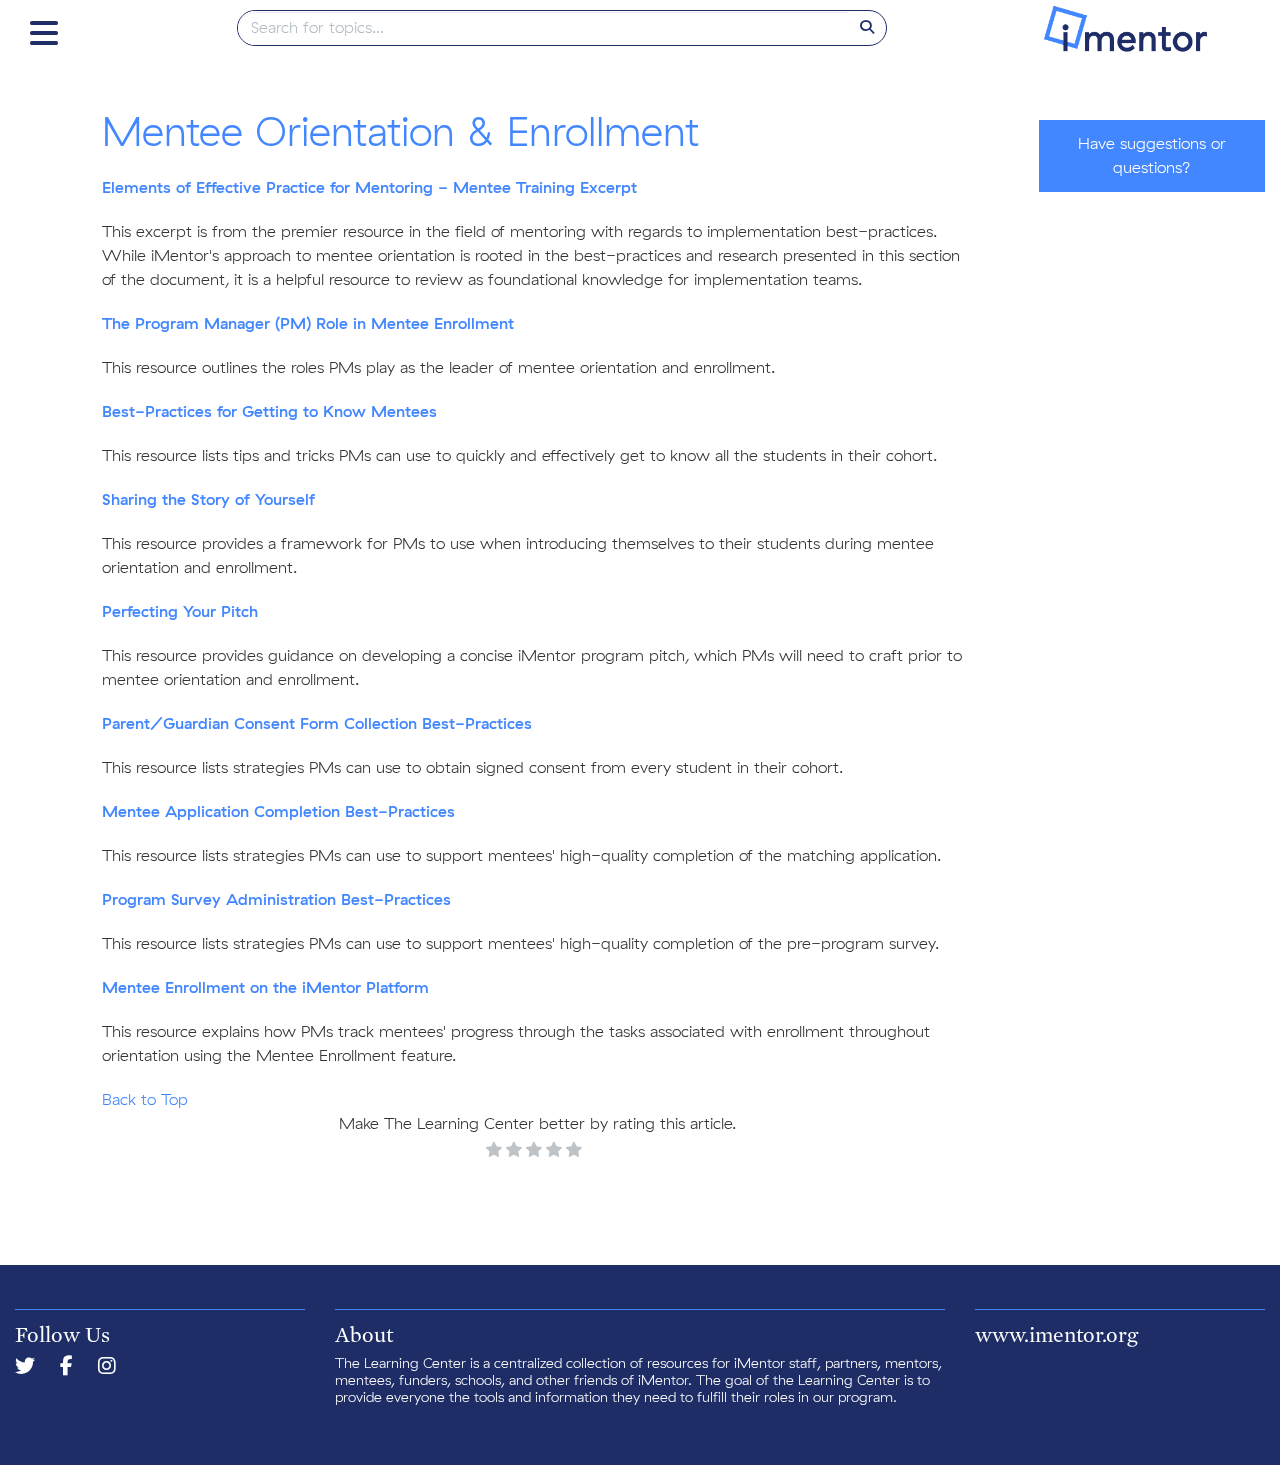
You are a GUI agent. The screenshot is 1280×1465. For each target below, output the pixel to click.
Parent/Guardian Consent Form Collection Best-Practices (317, 724)
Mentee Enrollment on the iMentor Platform (265, 988)
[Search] (867, 28)
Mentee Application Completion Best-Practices (278, 812)
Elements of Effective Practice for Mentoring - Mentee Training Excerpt (369, 188)
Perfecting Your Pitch (180, 612)
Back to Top (145, 1100)
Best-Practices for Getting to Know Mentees (269, 412)
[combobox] (543, 28)
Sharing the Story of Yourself (208, 500)
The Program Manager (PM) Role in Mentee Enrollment (308, 324)
